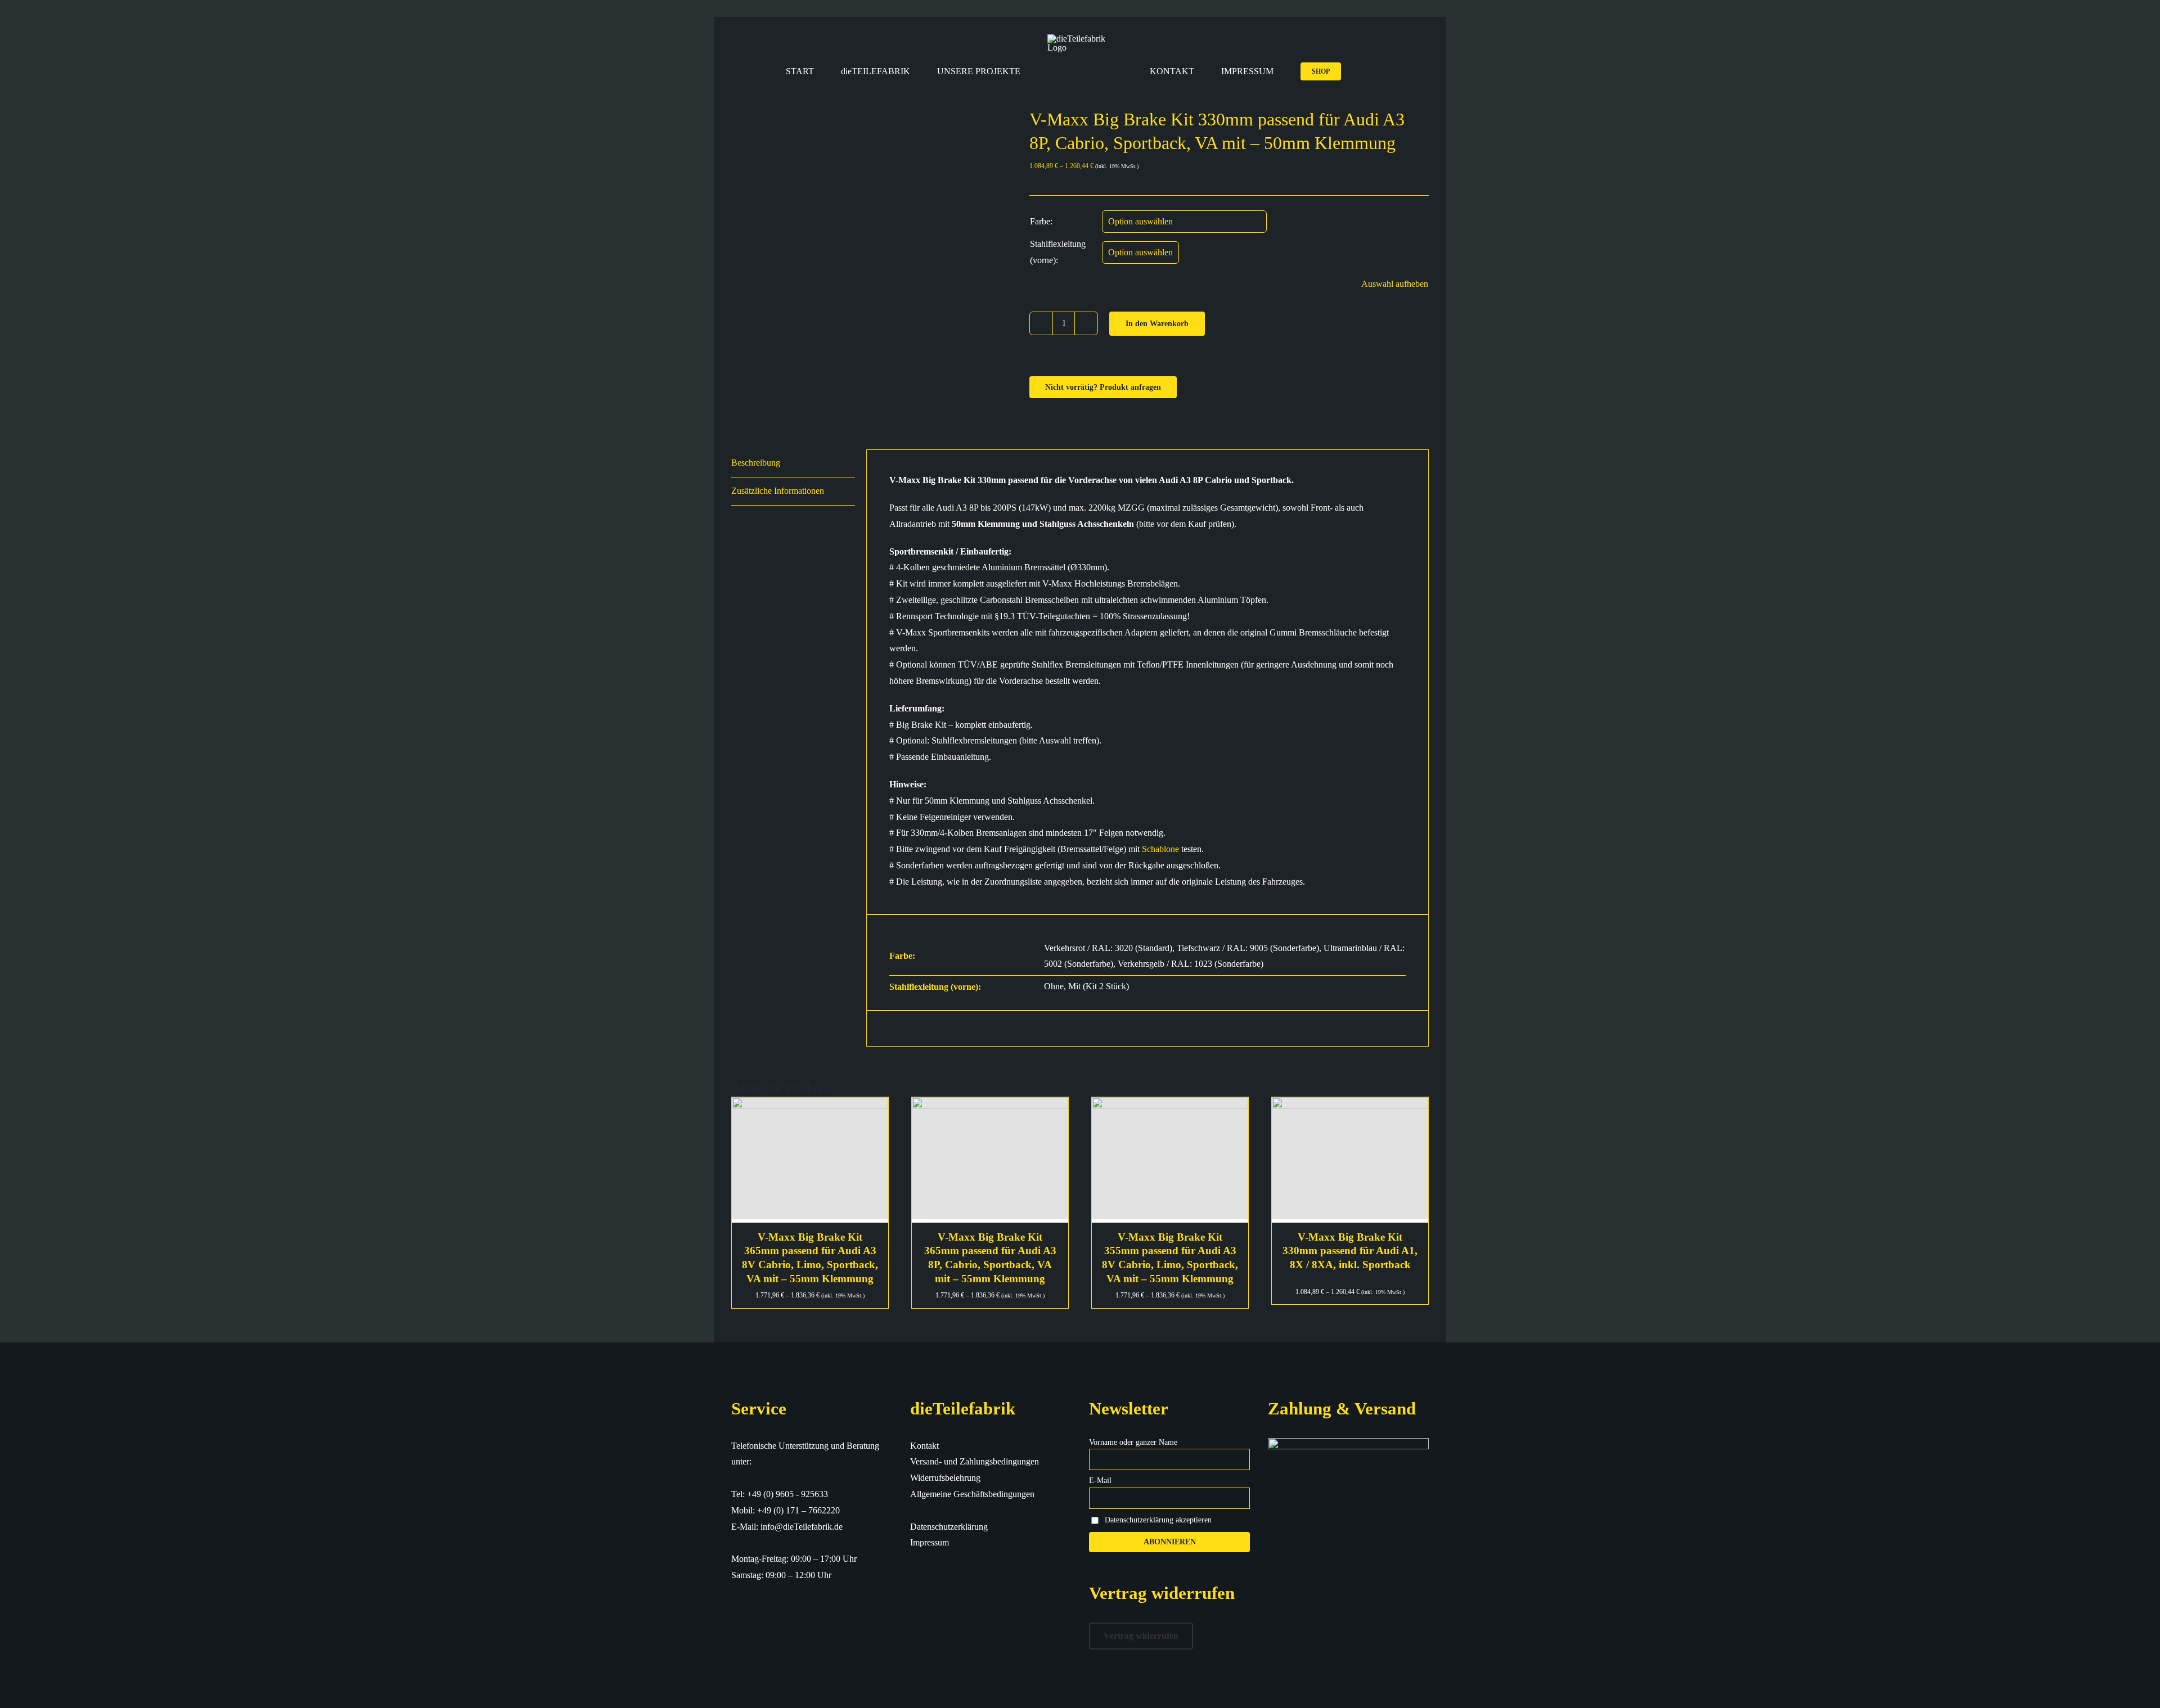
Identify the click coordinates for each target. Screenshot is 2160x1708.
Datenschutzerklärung (949, 1527)
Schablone (1160, 849)
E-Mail (1100, 1481)
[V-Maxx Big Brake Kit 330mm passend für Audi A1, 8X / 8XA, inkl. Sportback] (1350, 1160)
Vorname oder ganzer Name (1133, 1442)
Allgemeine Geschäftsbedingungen (972, 1494)
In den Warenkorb (1157, 324)
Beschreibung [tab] (756, 463)
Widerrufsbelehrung (945, 1478)
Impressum (930, 1542)
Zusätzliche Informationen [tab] (778, 491)
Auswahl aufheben (1395, 284)
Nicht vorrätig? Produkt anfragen (1103, 387)
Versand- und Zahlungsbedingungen (975, 1461)
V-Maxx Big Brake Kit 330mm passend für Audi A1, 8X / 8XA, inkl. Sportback (1350, 1251)
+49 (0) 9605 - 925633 (787, 1494)
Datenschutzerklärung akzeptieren (1158, 1520)
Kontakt (924, 1446)
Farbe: (1041, 221)
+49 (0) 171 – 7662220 (798, 1510)
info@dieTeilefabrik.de (802, 1527)
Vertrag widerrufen (1141, 1636)
